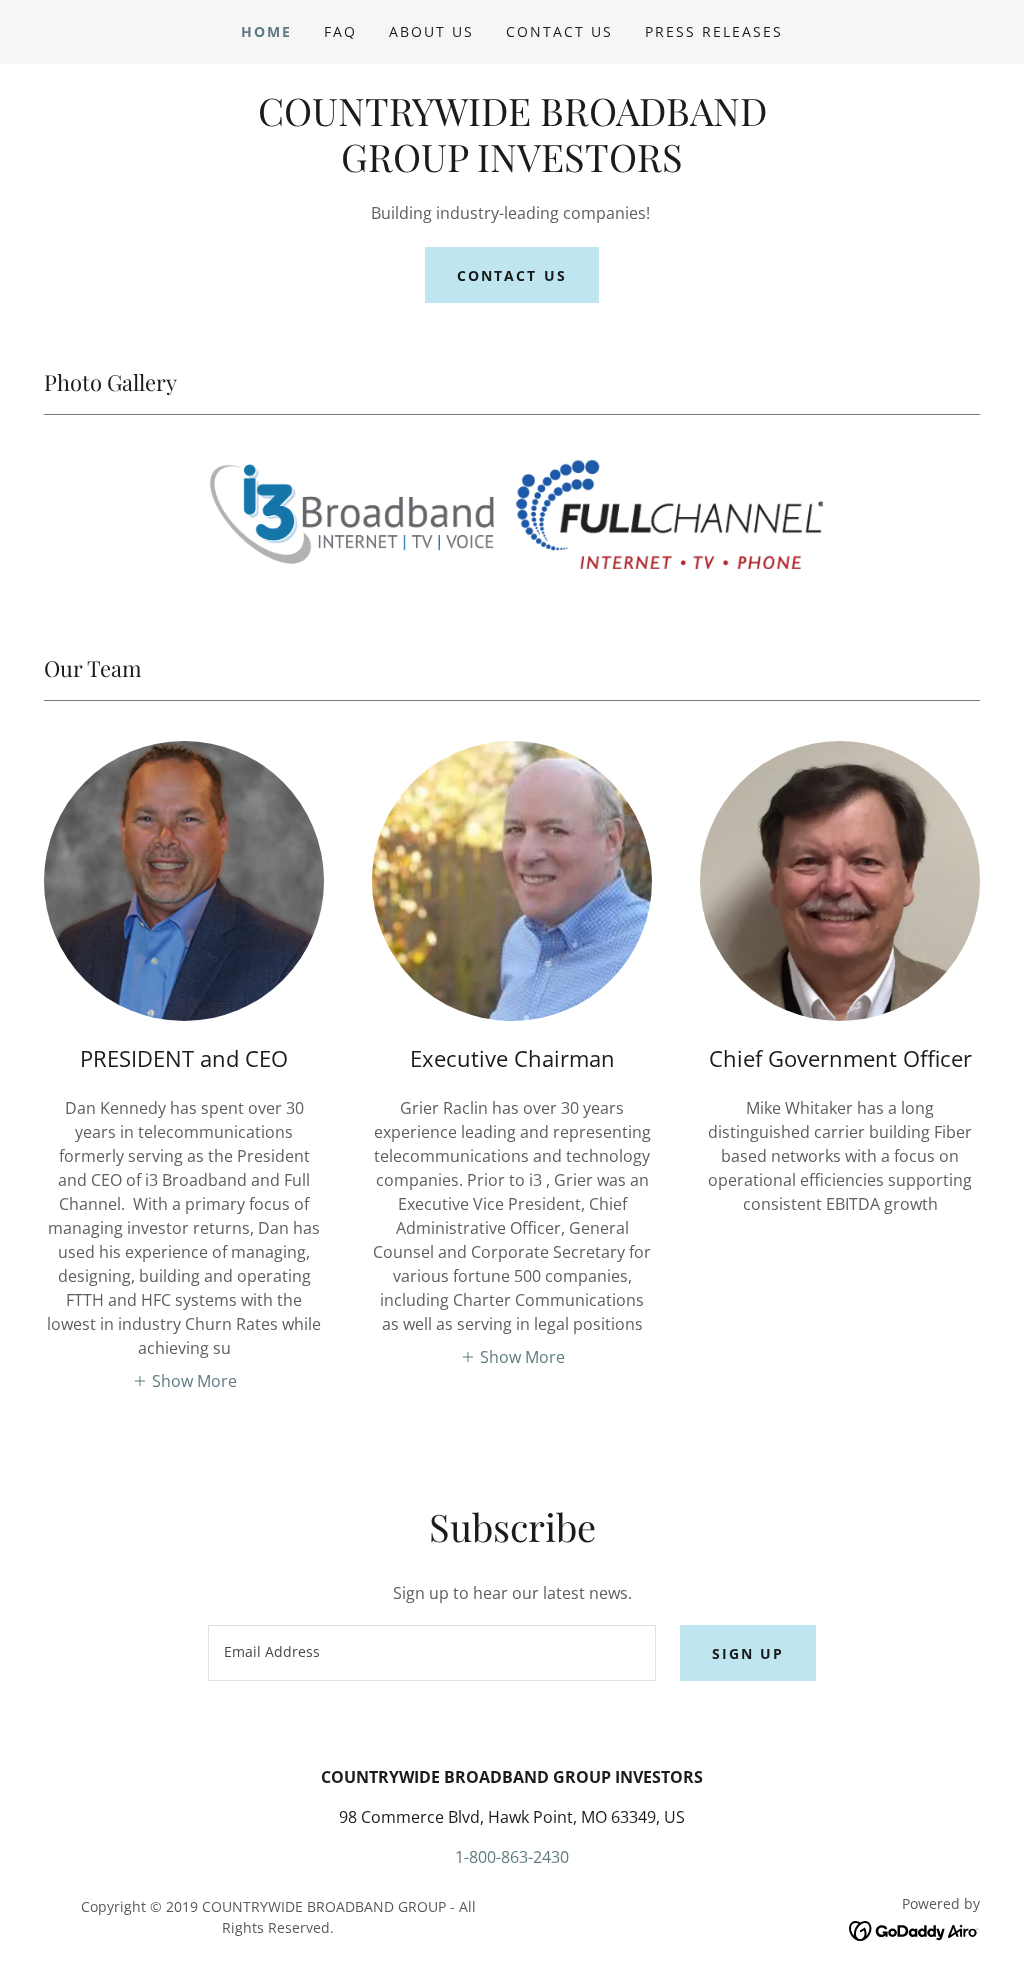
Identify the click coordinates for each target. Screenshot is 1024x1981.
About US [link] (431, 31)
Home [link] (266, 31)
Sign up (748, 1653)
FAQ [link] (340, 31)
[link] (512, 166)
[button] (184, 1380)
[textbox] (432, 1653)
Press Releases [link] (714, 31)
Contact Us (511, 275)
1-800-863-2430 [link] (512, 1857)
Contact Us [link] (559, 31)
